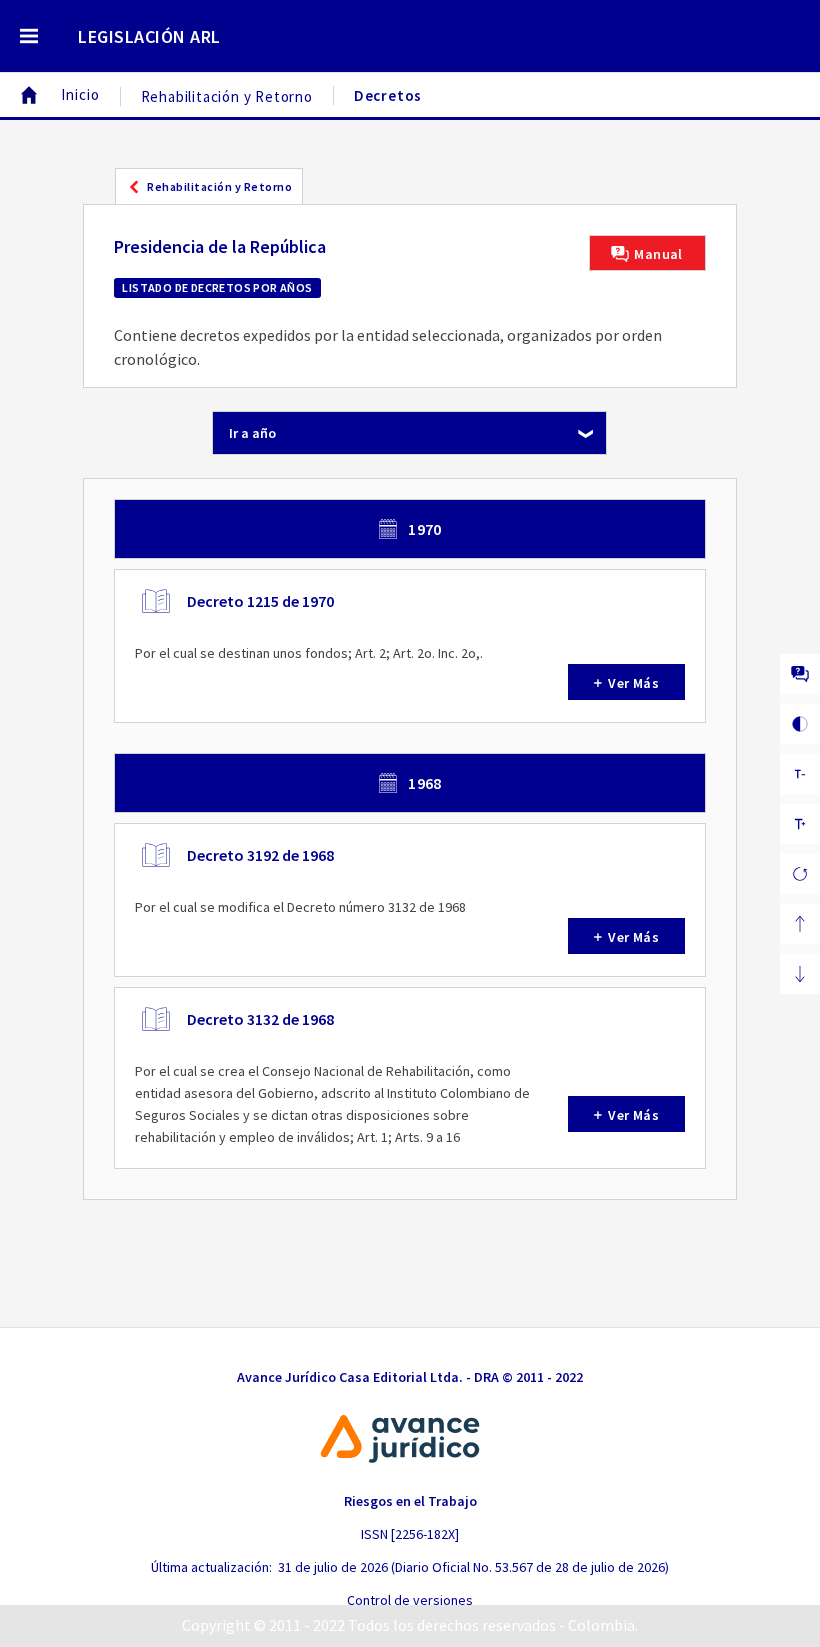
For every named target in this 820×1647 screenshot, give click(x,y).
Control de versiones (410, 1600)
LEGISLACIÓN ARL (149, 36)
